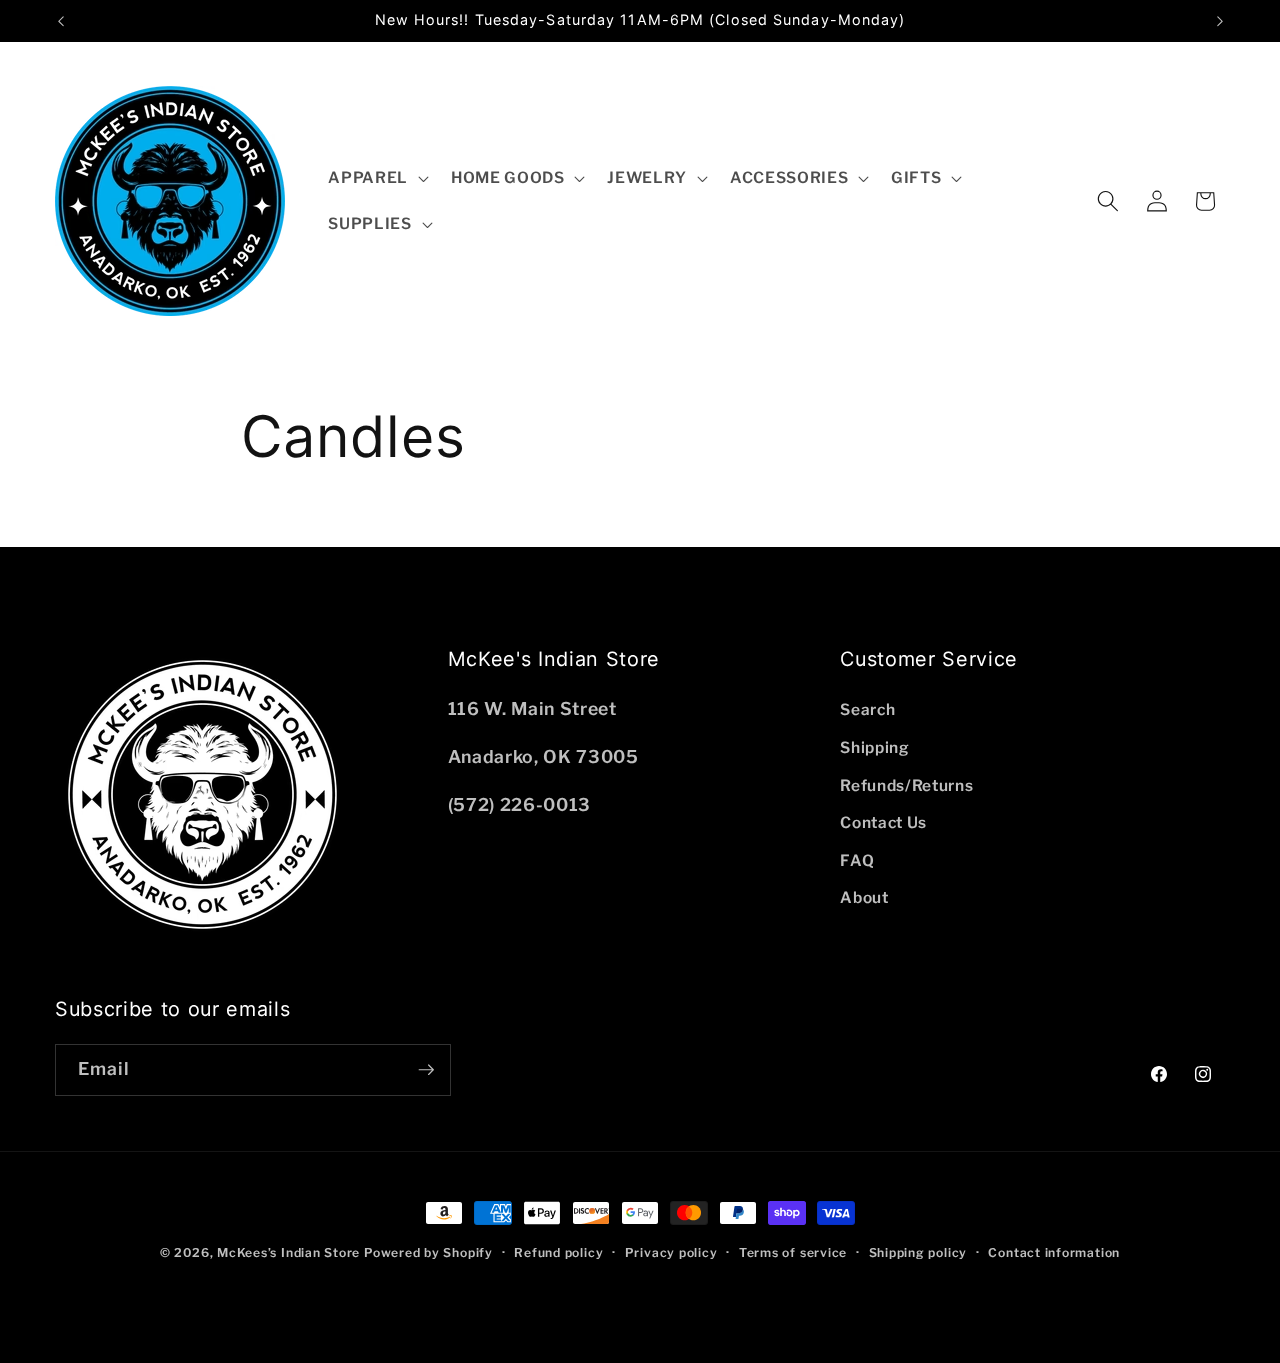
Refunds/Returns (906, 785)
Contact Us (883, 822)
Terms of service (793, 1252)
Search (867, 709)
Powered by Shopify (428, 1252)
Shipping (874, 747)
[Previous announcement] (61, 21)
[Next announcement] (1220, 21)
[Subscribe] (426, 1070)
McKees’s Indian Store (290, 1252)
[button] (376, 178)
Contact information (1054, 1252)
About (864, 897)
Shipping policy (918, 1252)
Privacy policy (671, 1252)
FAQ (857, 860)
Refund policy (558, 1252)
